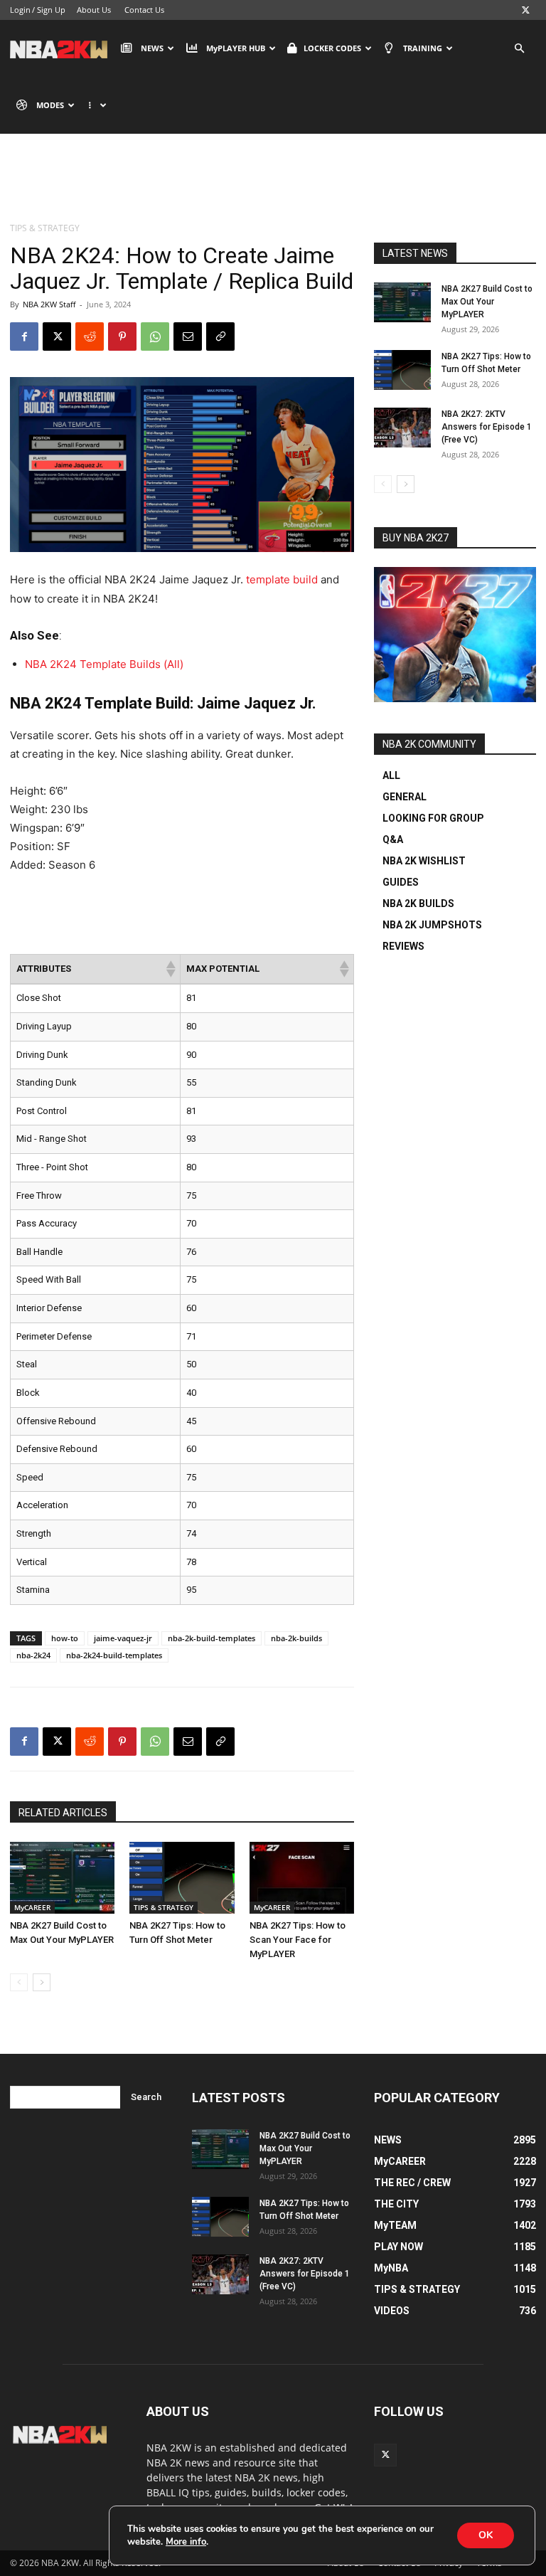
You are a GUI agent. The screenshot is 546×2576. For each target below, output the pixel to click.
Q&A (393, 839)
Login (20, 10)
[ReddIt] (90, 336)
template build (282, 579)
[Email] (188, 336)
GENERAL (405, 797)
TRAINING (423, 48)
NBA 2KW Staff (49, 304)
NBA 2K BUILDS (418, 903)
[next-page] (42, 1982)
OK (486, 2535)
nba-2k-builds (296, 1638)
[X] (525, 10)
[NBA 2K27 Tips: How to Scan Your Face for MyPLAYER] (302, 1878)
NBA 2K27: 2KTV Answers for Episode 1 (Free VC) (487, 427)
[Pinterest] (122, 336)
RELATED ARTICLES (63, 1813)
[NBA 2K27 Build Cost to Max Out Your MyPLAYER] (62, 1878)
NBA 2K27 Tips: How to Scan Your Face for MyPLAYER (298, 1940)
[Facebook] (24, 336)
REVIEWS (403, 946)
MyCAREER (32, 1907)
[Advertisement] (273, 189)
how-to (65, 1638)
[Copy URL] (220, 336)
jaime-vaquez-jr (123, 1638)
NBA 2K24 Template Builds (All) (104, 664)
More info (186, 2542)
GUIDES (401, 882)
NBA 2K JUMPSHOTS (432, 925)
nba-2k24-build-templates (114, 1655)
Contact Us (144, 10)
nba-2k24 (33, 1655)
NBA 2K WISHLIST (424, 861)
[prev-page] (19, 1982)
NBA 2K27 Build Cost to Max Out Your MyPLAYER (487, 302)
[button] (519, 49)
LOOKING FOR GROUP (433, 818)
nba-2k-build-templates (212, 1638)
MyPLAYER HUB (236, 48)
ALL (391, 775)
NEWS (152, 48)
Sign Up (51, 10)
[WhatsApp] (155, 336)
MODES (50, 105)
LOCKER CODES (332, 48)
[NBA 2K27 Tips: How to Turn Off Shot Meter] (182, 1878)
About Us (94, 10)
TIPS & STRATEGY (164, 1907)
